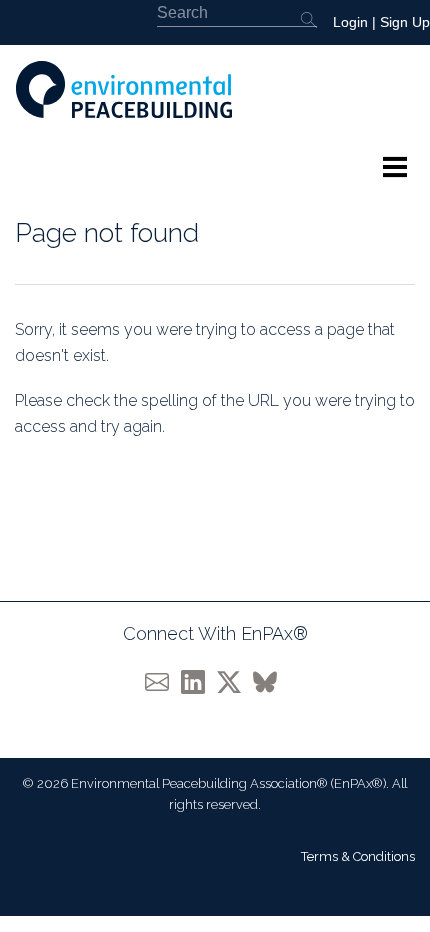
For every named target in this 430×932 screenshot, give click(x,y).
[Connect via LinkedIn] (199, 681)
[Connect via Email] (163, 681)
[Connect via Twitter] (235, 681)
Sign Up (405, 22)
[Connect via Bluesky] (269, 681)
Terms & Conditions (358, 856)
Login (350, 22)
